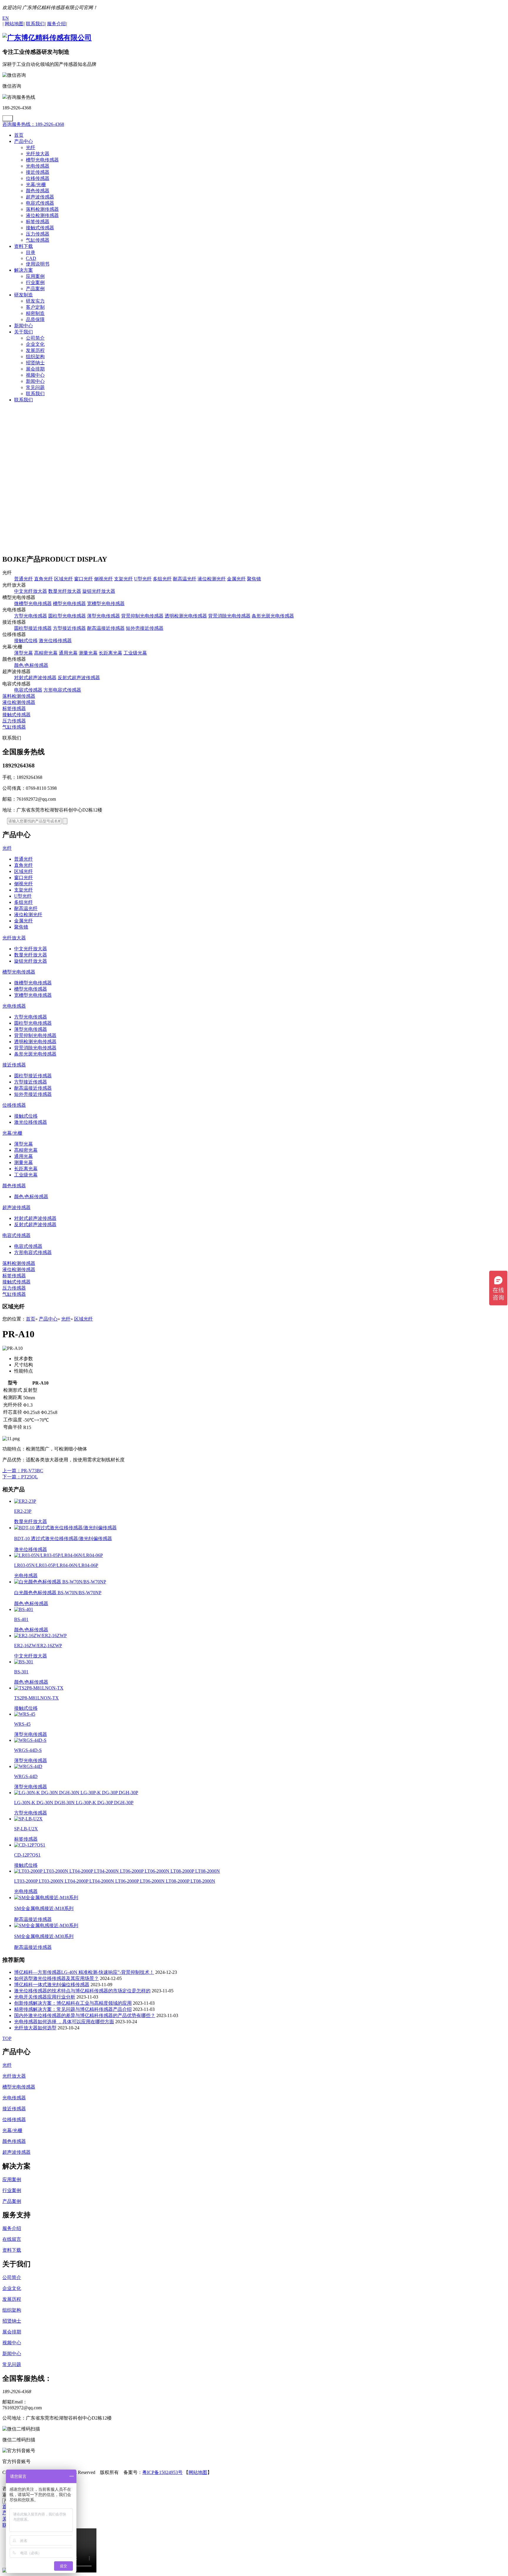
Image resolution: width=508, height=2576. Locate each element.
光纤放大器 (38, 154)
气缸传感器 (38, 240)
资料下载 (24, 246)
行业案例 (35, 282)
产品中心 (24, 141)
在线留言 (12, 2239)
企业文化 (35, 344)
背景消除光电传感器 (229, 616)
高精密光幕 (46, 653)
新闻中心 (24, 326)
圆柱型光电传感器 (67, 616)
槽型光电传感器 (42, 160)
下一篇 (20, 1477)
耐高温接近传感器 (106, 628)
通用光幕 (68, 653)
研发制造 (24, 295)
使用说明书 (38, 264)
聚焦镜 (254, 579)
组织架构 (35, 357)
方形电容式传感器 (62, 690)
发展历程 (35, 350)
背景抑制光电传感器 (142, 616)
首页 (19, 135)
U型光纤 (143, 579)
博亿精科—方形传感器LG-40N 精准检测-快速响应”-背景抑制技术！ (84, 1972)
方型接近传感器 (69, 628)
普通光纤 (24, 579)
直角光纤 (44, 579)
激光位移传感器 (55, 641)
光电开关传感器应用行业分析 (45, 1997)
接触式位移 (26, 641)
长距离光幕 (111, 653)
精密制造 (35, 313)
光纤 (31, 147)
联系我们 (35, 394)
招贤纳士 (35, 363)
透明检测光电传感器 (186, 616)
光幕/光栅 (36, 185)
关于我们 (24, 332)
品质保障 (35, 319)
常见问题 (35, 387)
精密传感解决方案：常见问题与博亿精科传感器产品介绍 (73, 2009)
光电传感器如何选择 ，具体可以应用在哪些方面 (64, 2022)
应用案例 (35, 276)
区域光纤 (63, 579)
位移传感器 (38, 178)
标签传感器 (38, 222)
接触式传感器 (40, 228)
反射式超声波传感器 (79, 678)
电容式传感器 (40, 203)
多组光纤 (162, 579)
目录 (31, 252)
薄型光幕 (24, 653)
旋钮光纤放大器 (99, 591)
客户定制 (35, 307)
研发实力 (35, 301)
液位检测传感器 (42, 215)
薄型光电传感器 (103, 616)
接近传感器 (38, 172)
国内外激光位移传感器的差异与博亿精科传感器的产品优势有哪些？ (85, 2015)
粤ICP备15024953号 (162, 2472)
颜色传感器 (38, 191)
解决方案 (24, 270)
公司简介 (35, 338)
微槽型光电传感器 (33, 603)
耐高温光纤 (185, 579)
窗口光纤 (83, 579)
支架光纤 (123, 579)
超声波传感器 (40, 197)
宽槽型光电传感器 (106, 603)
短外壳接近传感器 (145, 628)
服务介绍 (12, 2228)
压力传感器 (38, 234)
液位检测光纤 (212, 579)
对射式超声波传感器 (35, 678)
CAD (31, 258)
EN (6, 18)
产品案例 (35, 289)
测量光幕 (88, 653)
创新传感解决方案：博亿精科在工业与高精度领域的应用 (73, 2003)
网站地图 (198, 2472)
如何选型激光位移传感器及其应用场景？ (56, 1978)
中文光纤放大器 (31, 591)
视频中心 (35, 375)
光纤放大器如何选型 (35, 2028)
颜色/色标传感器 (31, 665)
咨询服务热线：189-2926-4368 (33, 124)
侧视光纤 (103, 579)
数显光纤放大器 (65, 591)
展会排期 (35, 369)
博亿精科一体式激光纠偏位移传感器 (52, 1985)
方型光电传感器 (31, 616)
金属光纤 (236, 579)
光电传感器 (38, 166)
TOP (7, 2038)
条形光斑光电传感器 (273, 616)
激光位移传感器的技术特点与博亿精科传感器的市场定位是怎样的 (82, 1991)
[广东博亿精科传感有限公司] (47, 38)
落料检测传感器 (42, 209)
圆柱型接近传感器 (33, 628)
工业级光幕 (135, 653)
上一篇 (23, 1471)
